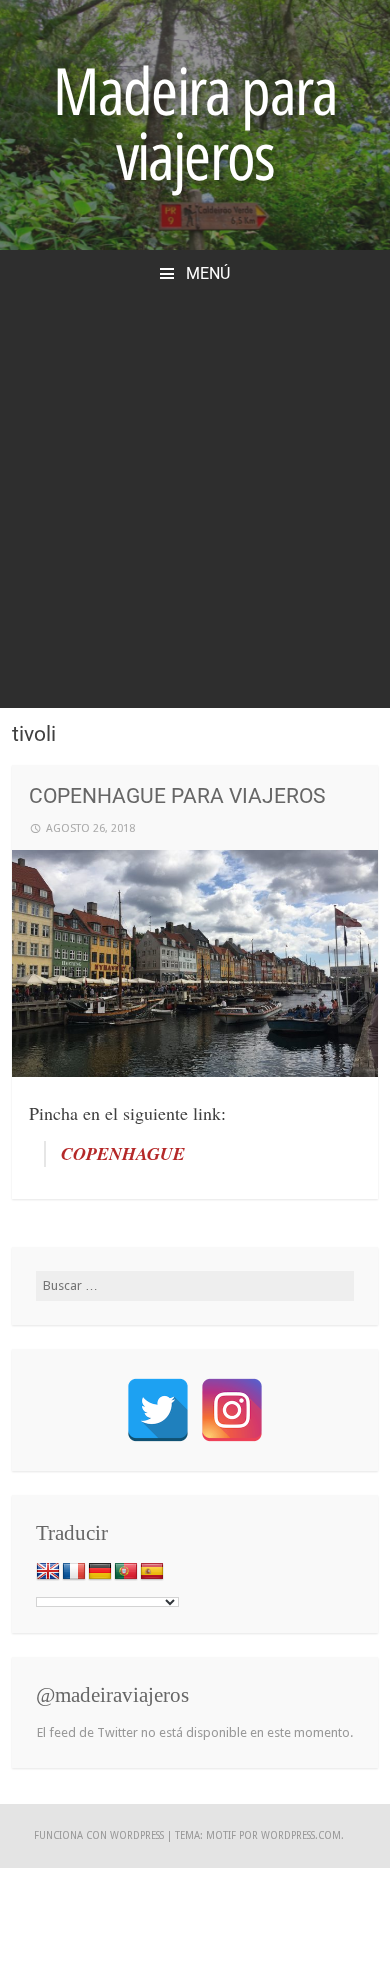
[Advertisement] (195, 490)
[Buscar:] (195, 1285)
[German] (100, 1572)
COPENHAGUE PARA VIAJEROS (177, 796)
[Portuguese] (126, 1572)
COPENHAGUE (123, 1153)
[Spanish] (152, 1572)
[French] (74, 1572)
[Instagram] (232, 1410)
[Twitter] (158, 1410)
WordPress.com (301, 1835)
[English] (48, 1572)
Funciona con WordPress (99, 1835)
